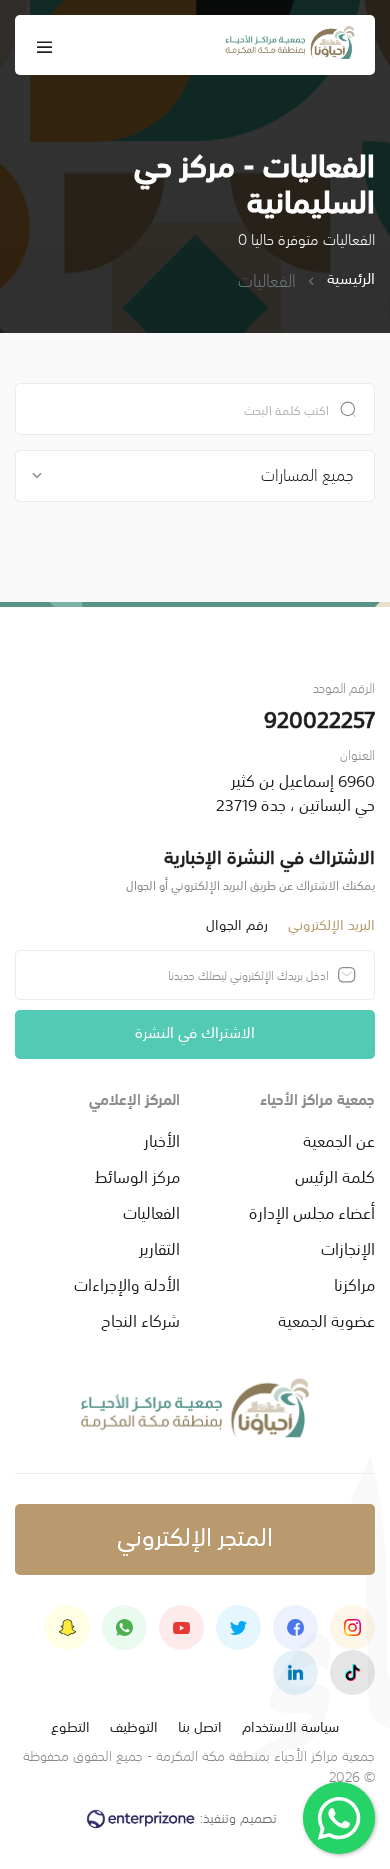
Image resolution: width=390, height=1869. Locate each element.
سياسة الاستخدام (290, 1725)
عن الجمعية (339, 1139)
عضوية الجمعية (326, 1319)
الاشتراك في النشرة (195, 1030)
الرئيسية (351, 278)
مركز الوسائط (137, 1175)
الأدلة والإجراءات (127, 1283)
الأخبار (162, 1139)
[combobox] (195, 476)
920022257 (319, 717)
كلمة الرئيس (335, 1175)
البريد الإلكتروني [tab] (331, 923)
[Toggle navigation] (45, 45)
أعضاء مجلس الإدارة (312, 1211)
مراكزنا (354, 1283)
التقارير (159, 1247)
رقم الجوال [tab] (237, 923)
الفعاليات (151, 1211)
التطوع (70, 1725)
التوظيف (134, 1725)
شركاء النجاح (140, 1319)
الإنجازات (348, 1247)
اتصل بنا (200, 1725)
